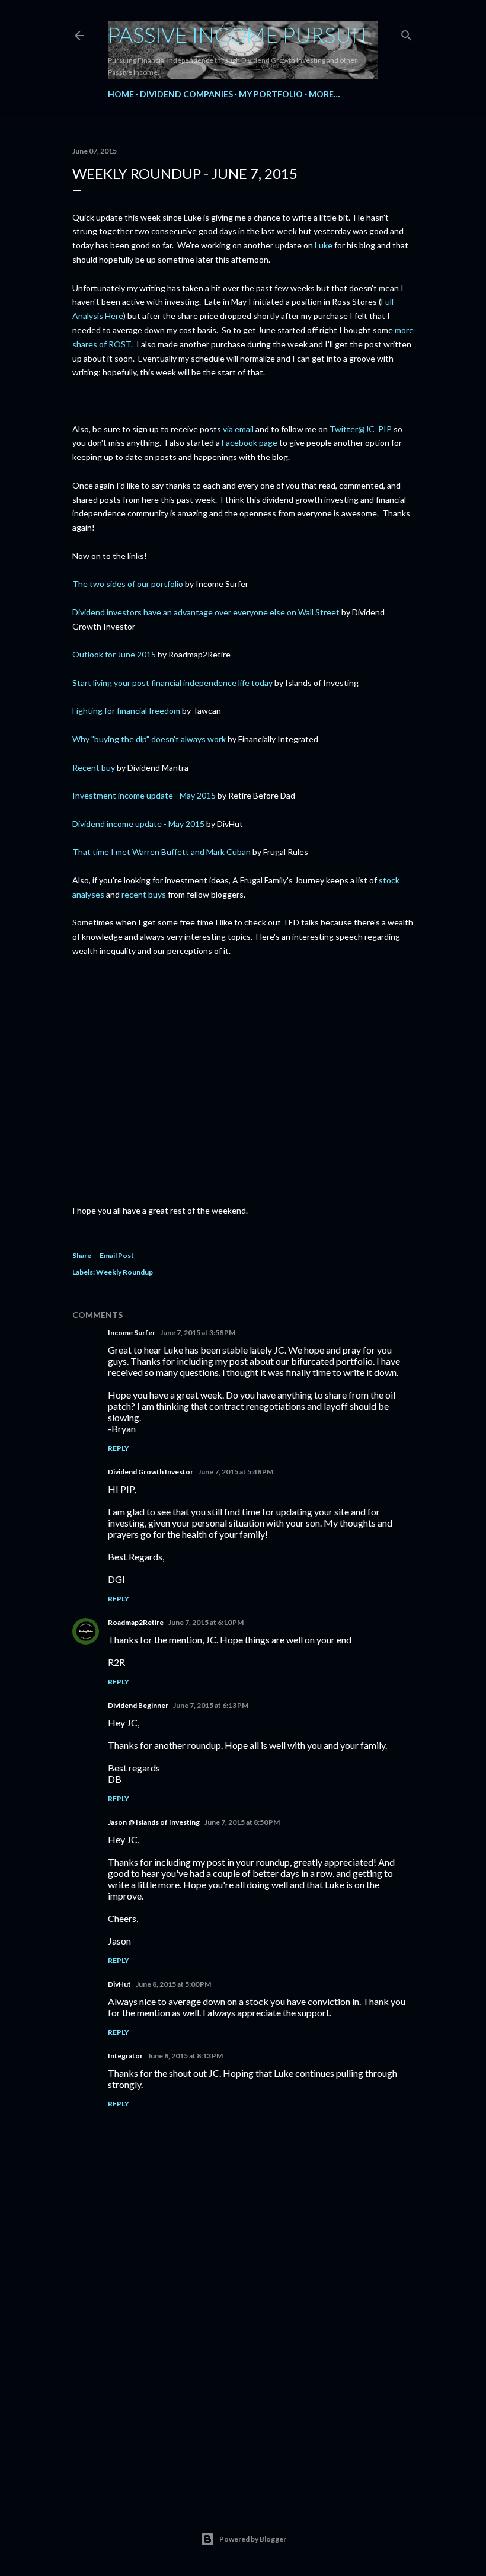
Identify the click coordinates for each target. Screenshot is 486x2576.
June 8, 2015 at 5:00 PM (173, 1984)
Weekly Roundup (124, 1272)
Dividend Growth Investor (151, 1472)
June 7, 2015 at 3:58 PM (198, 1332)
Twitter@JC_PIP (361, 429)
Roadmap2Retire (136, 1622)
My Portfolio (271, 94)
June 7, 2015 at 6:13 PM (211, 1705)
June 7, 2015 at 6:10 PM (206, 1622)
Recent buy (94, 767)
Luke (324, 245)
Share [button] (82, 1255)
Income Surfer (132, 1332)
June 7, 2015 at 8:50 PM (242, 1822)
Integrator (125, 2056)
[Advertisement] (243, 2390)
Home (121, 94)
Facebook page (250, 443)
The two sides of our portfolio (128, 584)
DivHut (119, 1984)
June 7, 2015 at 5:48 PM (236, 1472)
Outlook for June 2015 (114, 654)
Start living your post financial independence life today (172, 683)
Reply (119, 1448)
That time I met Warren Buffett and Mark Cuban (162, 852)
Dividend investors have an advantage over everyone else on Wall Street (206, 612)
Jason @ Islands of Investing (154, 1822)
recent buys (144, 894)
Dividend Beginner (138, 1705)
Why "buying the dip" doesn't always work (149, 739)
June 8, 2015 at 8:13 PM (185, 2056)
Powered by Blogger (253, 2539)
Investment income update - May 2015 (144, 795)
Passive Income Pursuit (239, 34)
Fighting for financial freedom (126, 711)
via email (238, 429)
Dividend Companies (186, 94)
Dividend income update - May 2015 (138, 824)
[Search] (407, 33)
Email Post (117, 1255)
